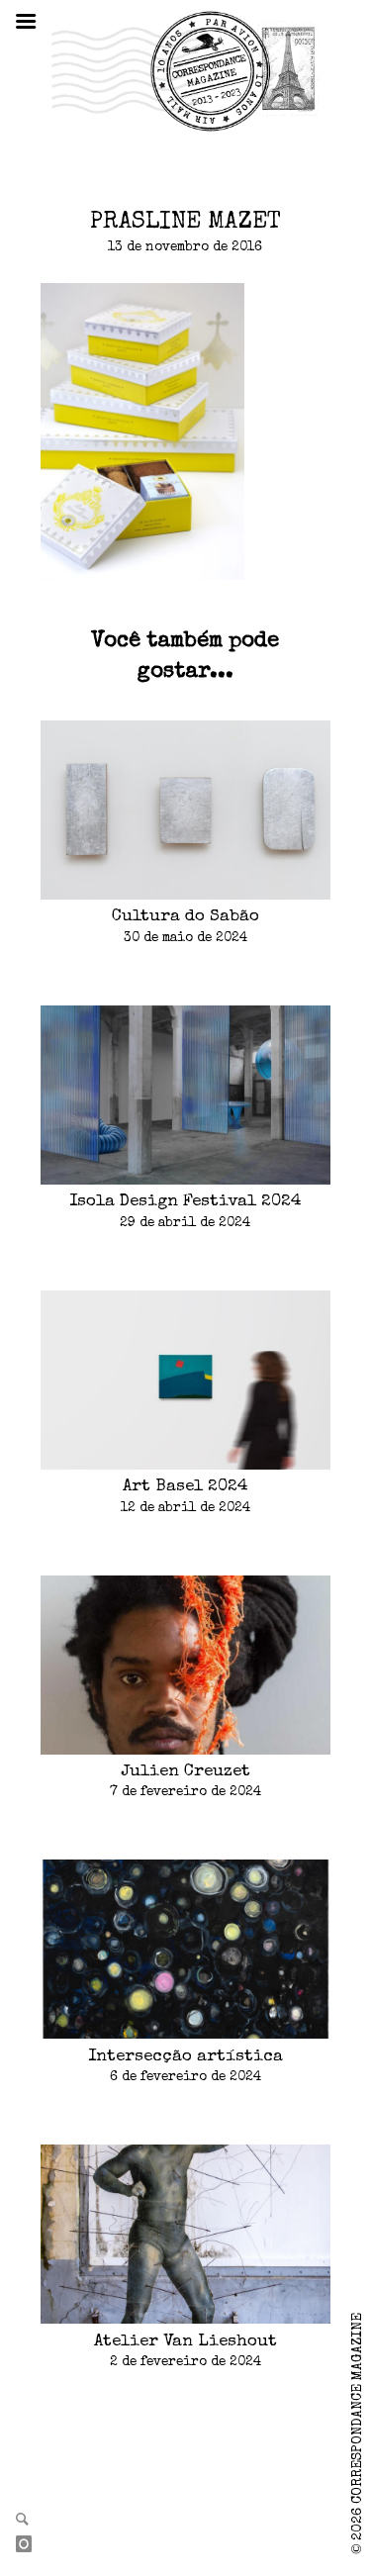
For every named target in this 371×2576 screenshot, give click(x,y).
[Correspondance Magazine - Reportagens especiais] (185, 70)
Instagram (32, 2545)
